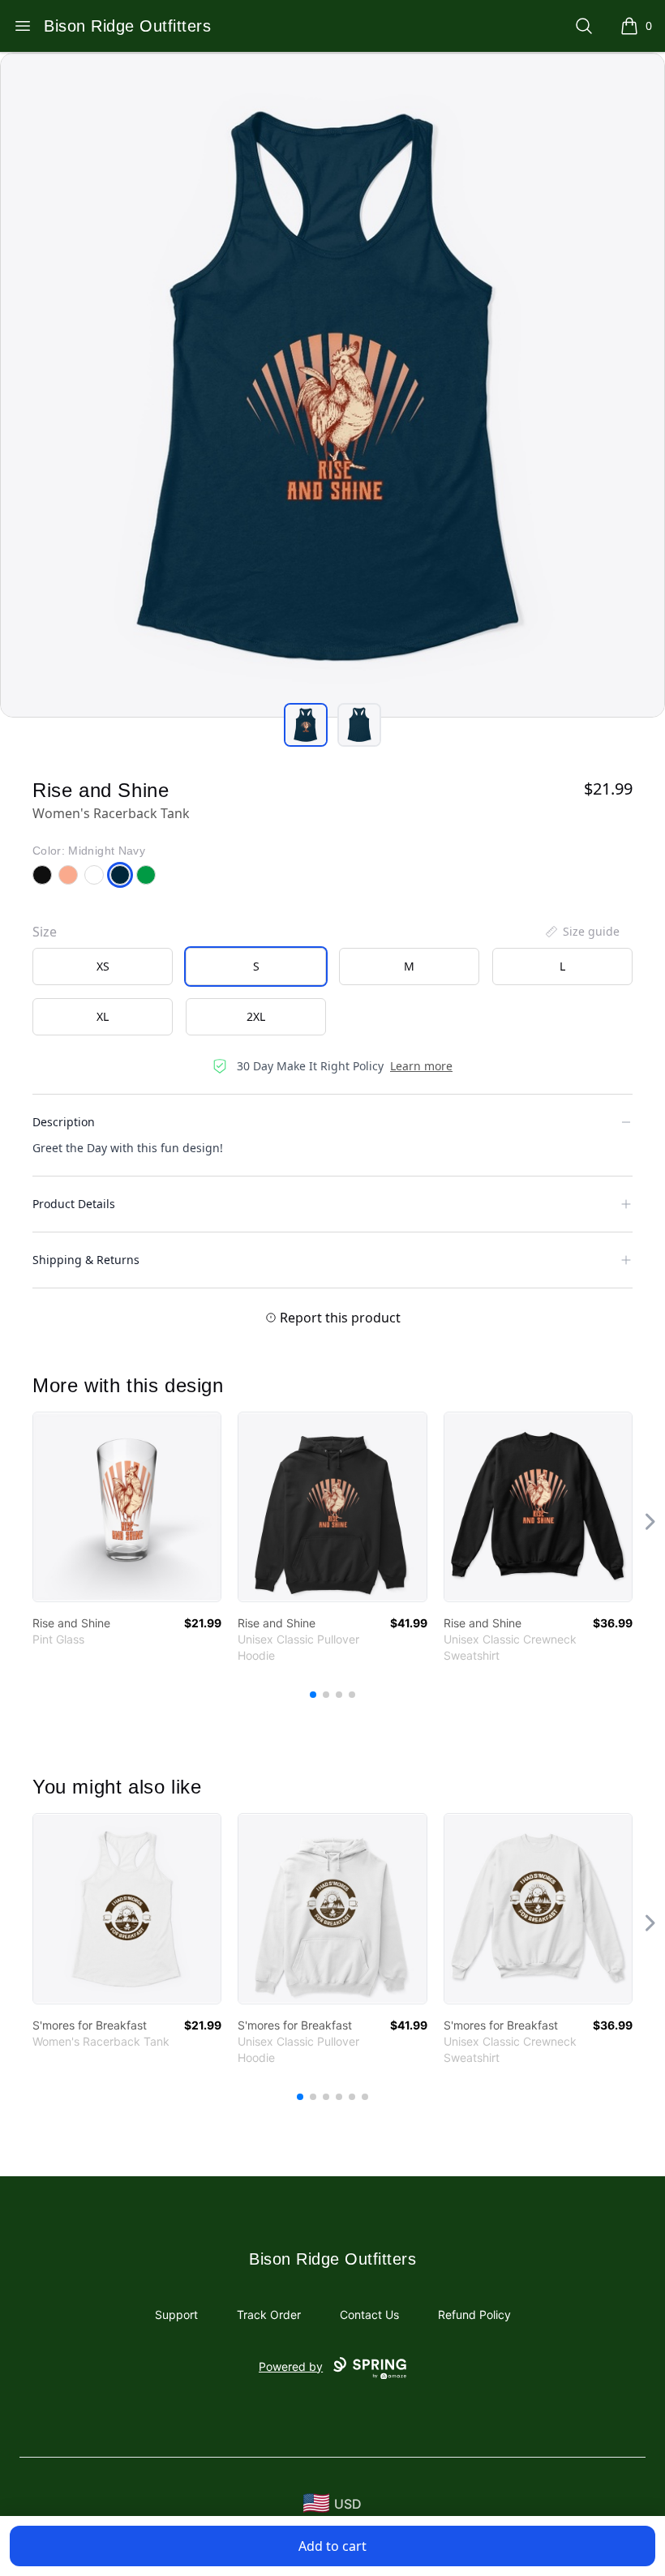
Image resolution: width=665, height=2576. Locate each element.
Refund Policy (474, 2315)
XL (103, 1016)
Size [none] (45, 932)
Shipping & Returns (86, 1260)
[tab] (306, 725)
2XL (256, 1016)
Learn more (421, 1066)
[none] (581, 932)
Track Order (269, 2315)
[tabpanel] (332, 385)
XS (103, 966)
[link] (127, 1507)
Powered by (291, 2366)
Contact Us (369, 2315)
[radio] (103, 967)
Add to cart (332, 2546)
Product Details (74, 1204)
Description (64, 1122)
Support (176, 2315)
